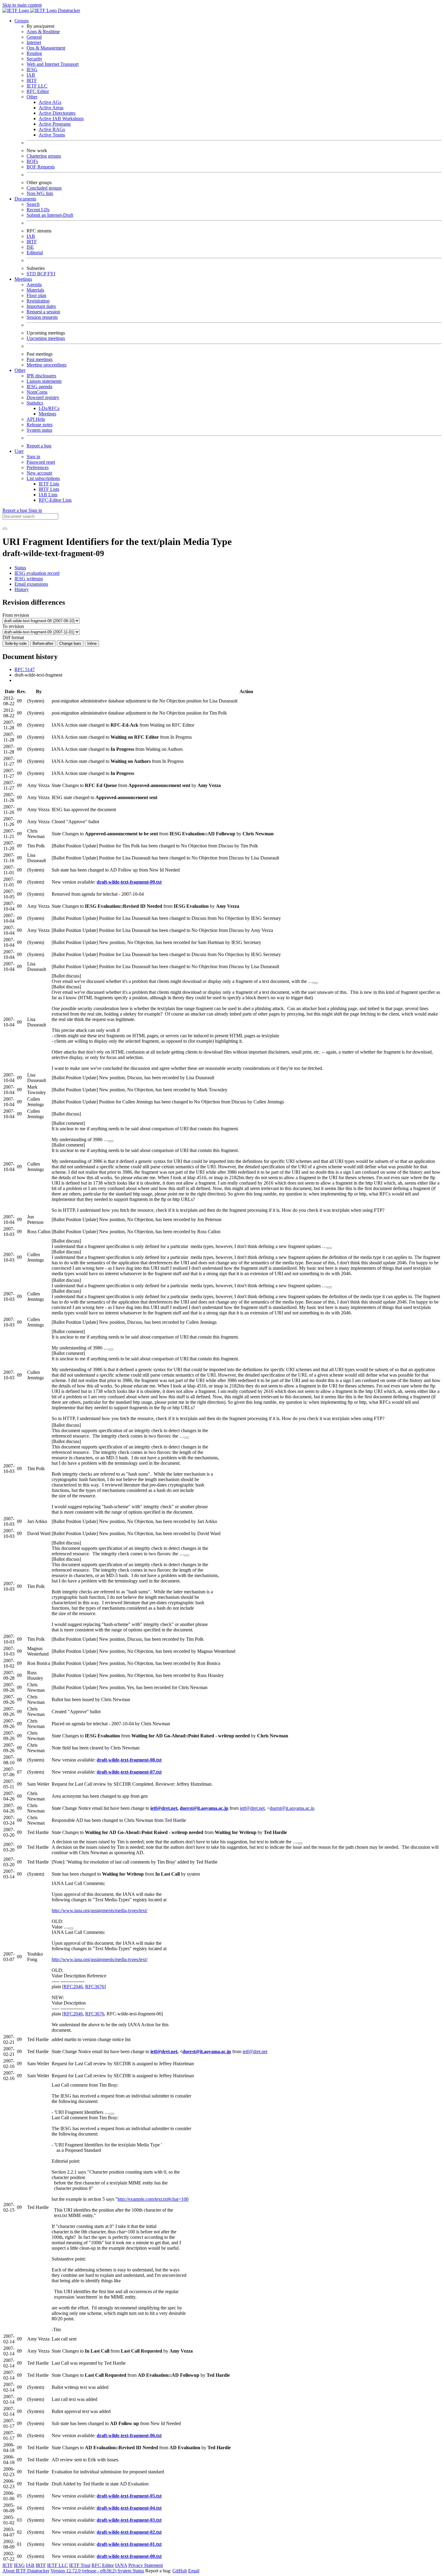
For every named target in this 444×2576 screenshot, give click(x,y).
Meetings (47, 414)
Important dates (41, 306)
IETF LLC (37, 86)
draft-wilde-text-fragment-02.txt (129, 2532)
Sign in (33, 457)
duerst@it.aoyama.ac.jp (204, 1808)
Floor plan (36, 295)
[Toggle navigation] (5, 529)
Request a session (43, 312)
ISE (30, 247)
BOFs (32, 161)
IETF (8, 2565)
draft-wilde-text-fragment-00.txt (129, 2556)
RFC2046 (73, 1987)
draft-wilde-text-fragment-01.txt (129, 2544)
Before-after (43, 643)
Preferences (38, 467)
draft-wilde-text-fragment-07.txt (129, 1772)
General (34, 37)
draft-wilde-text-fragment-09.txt (129, 882)
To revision (13, 626)
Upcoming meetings (46, 338)
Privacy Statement (146, 2565)
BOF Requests (41, 167)
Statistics (35, 403)
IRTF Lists (49, 489)
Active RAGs (52, 129)
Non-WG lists (40, 193)
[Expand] (315, 983)
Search (33, 204)
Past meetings (40, 359)
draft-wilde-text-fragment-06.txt (129, 2435)
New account (39, 473)
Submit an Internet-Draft (50, 215)
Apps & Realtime (43, 32)
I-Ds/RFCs (49, 408)
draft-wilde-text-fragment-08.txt (129, 1760)
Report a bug (39, 446)
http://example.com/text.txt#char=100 (153, 2199)
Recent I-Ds (38, 210)
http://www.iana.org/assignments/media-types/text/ (100, 1910)
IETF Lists (49, 484)
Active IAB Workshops (61, 118)
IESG (32, 70)
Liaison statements (44, 381)
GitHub (180, 2571)
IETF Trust (80, 2565)
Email (194, 2571)
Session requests (42, 317)
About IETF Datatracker (26, 2571)
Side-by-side (16, 643)
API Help (36, 419)
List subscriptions (43, 478)
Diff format (13, 637)
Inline (92, 643)
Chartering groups (44, 156)
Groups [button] (22, 21)
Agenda (34, 285)
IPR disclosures (41, 376)
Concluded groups (44, 188)
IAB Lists (48, 495)
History (22, 589)
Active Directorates (57, 113)
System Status (131, 2571)
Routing (34, 53)
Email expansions (31, 584)
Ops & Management (46, 48)
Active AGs (50, 102)
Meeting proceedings (47, 365)
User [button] (19, 451)
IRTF (32, 80)
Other (32, 97)
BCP (42, 274)
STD (32, 274)
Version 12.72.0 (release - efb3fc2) (84, 2571)
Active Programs (55, 124)
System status (39, 430)
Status (20, 568)
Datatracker (68, 10)
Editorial (35, 253)
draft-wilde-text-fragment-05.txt (129, 2496)
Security (34, 59)
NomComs (37, 392)
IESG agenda (39, 387)
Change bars (70, 643)
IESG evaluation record (37, 573)
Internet (34, 42)
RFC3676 (95, 1987)
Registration (38, 301)
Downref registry (43, 397)
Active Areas (51, 108)
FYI (51, 274)
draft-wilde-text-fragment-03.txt (129, 2520)
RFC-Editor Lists (55, 500)
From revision (16, 615)
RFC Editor (38, 91)
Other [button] (20, 370)
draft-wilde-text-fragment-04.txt (129, 2508)
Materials (35, 290)
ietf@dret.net (164, 1808)
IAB (31, 75)
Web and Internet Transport (53, 64)
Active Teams (52, 135)
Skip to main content (22, 5)
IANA (121, 2565)
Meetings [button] (23, 279)
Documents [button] (25, 199)
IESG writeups (29, 579)
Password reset (41, 462)
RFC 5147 (25, 669)
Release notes (40, 425)
